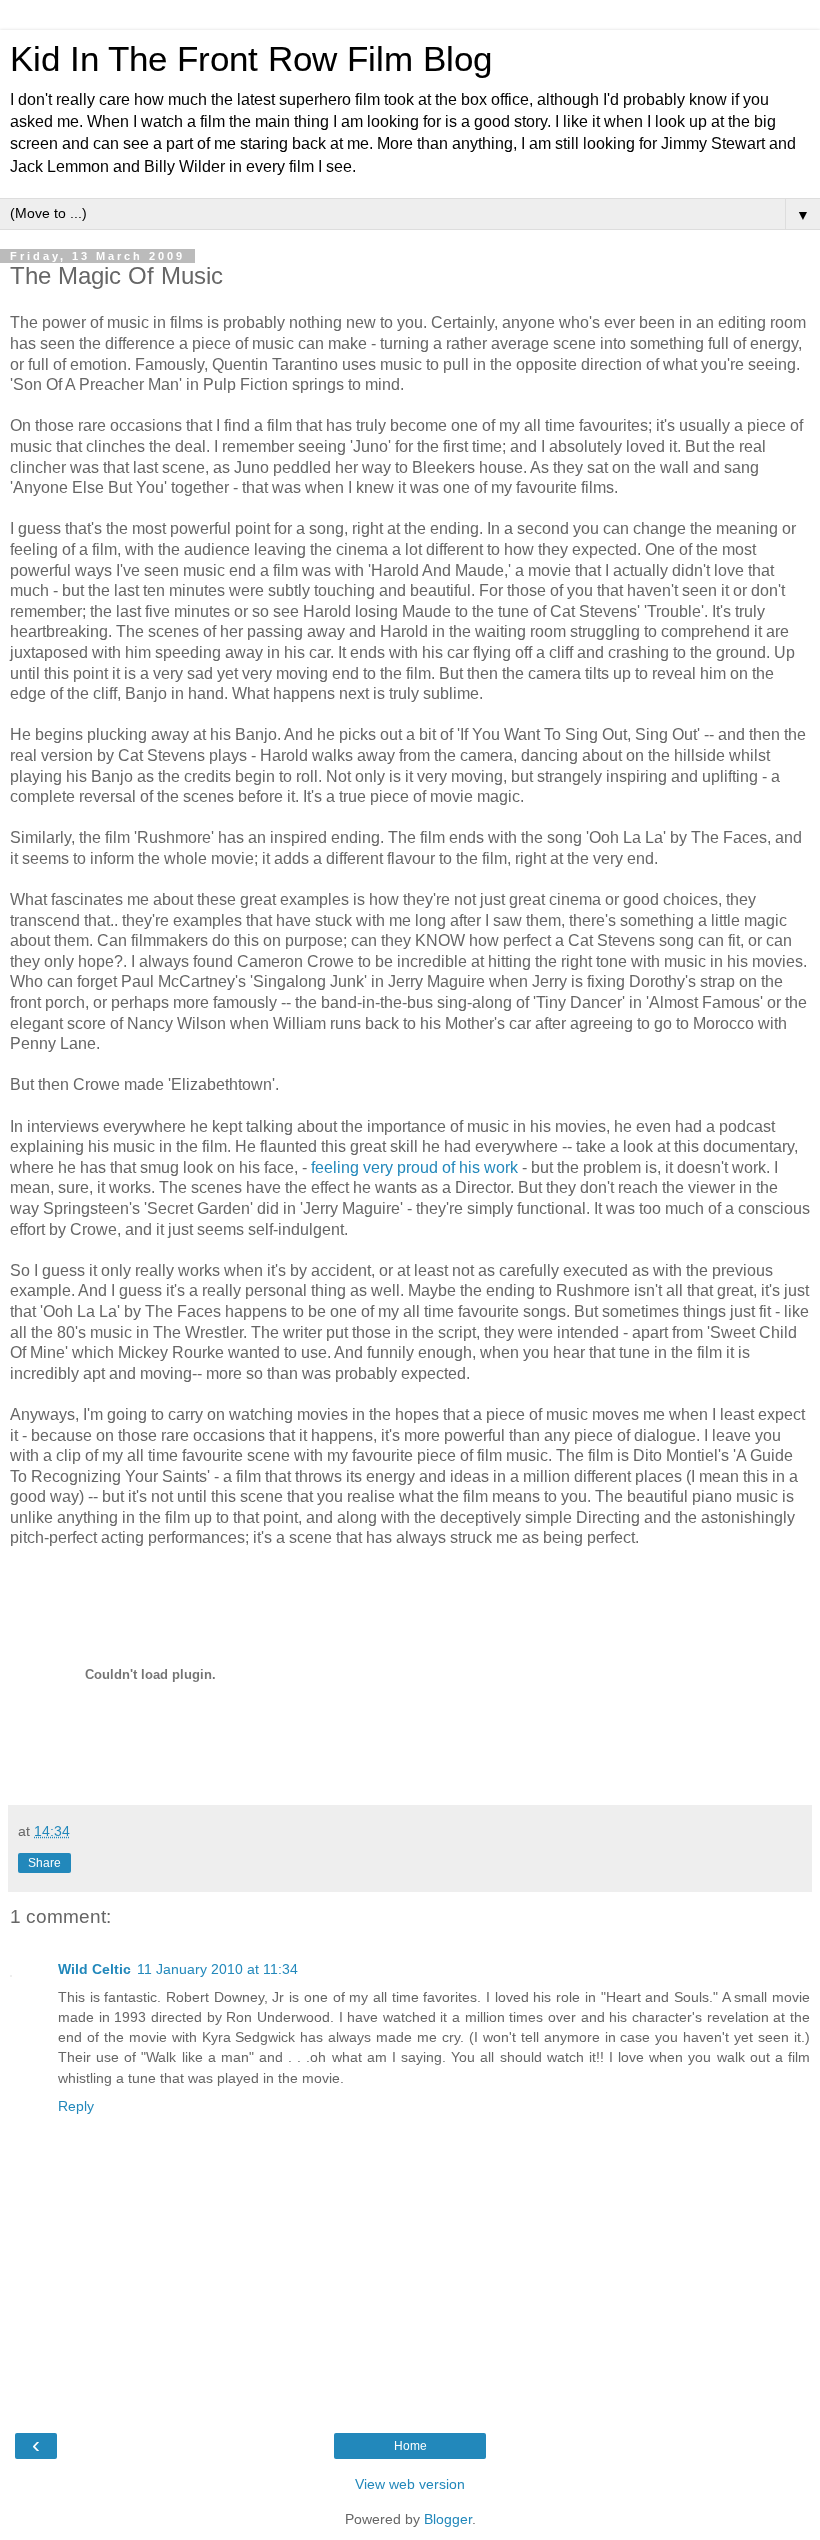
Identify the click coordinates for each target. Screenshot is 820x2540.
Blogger (448, 2519)
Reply (76, 2106)
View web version (410, 2484)
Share (44, 1863)
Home (410, 2446)
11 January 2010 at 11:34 (217, 1969)
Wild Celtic (94, 1969)
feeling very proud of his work (416, 1167)
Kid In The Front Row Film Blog (251, 59)
